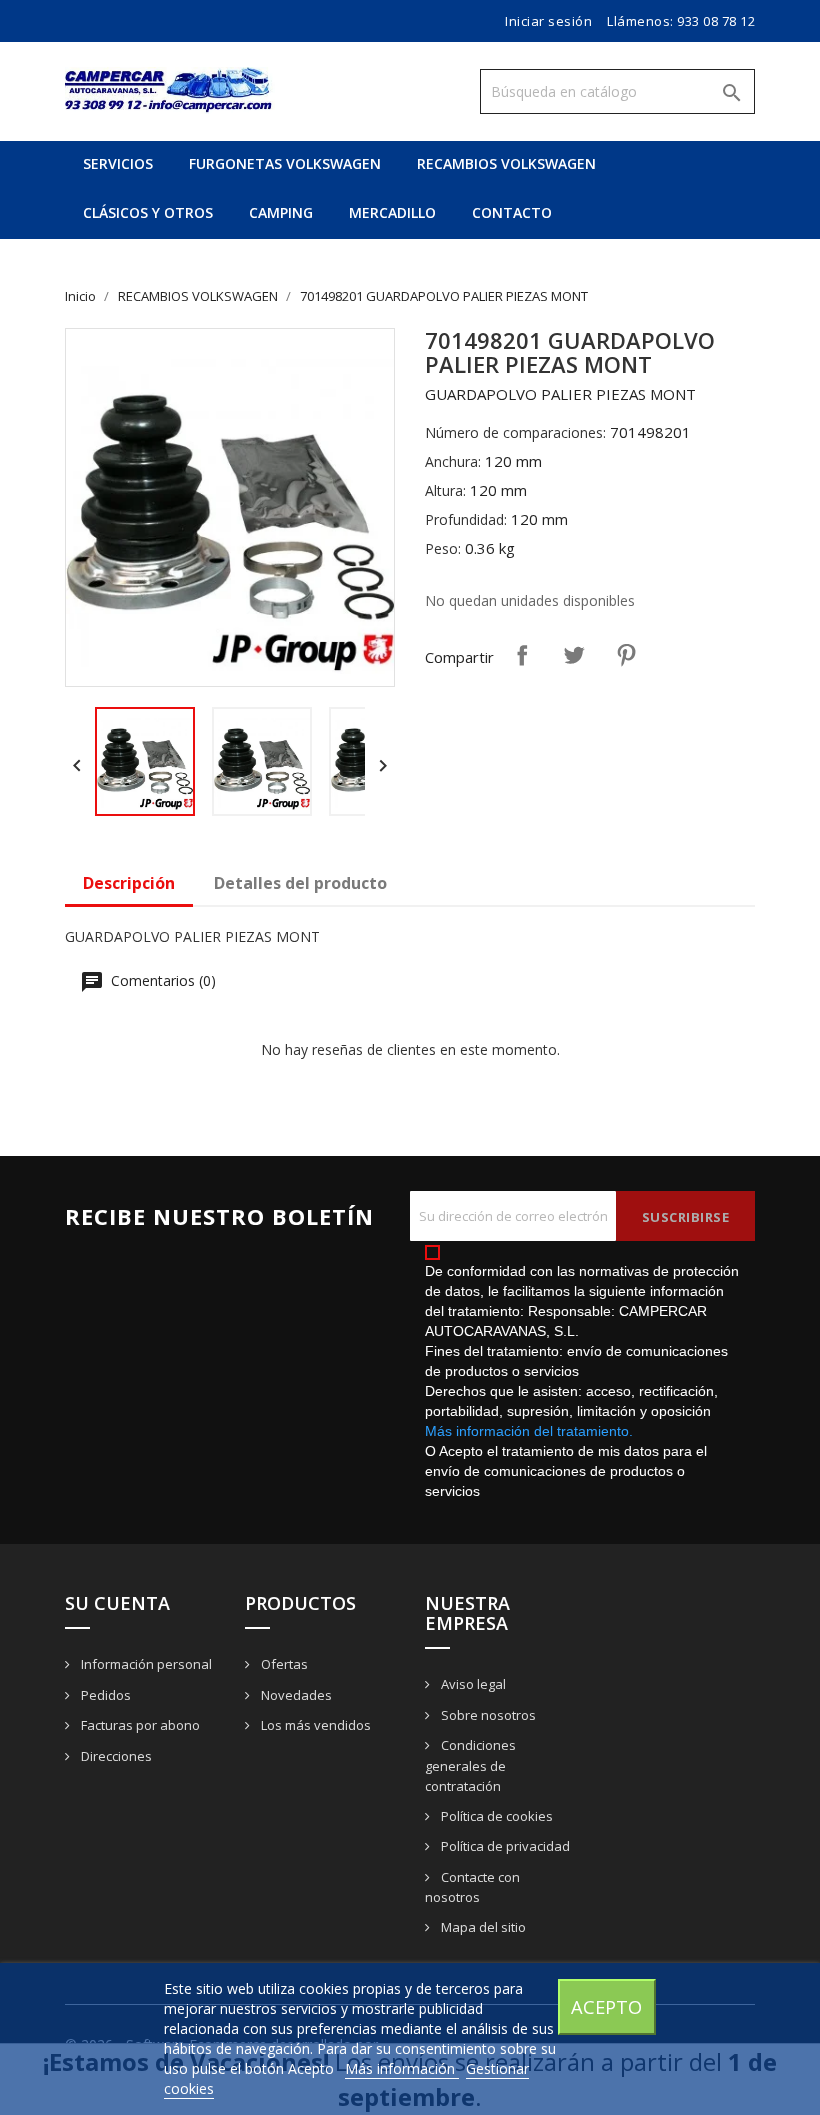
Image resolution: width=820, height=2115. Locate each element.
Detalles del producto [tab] (300, 883)
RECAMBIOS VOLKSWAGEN (506, 163)
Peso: (443, 548)
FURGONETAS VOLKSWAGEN (285, 163)
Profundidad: (466, 519)
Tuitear (574, 655)
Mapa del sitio (482, 1927)
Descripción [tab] (129, 883)
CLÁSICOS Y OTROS (148, 212)
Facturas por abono (139, 1725)
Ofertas (283, 1664)
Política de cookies (495, 1816)
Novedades (295, 1695)
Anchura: (453, 461)
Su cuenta (117, 1603)
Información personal (145, 1664)
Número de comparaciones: (515, 432)
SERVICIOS (118, 163)
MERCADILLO (392, 212)
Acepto (606, 2006)
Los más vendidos (314, 1725)
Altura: (445, 490)
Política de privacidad (504, 1846)
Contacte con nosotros (472, 1887)
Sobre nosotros (487, 1715)
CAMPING (281, 212)
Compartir (522, 655)
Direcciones (115, 1756)
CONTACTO (512, 212)
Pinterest (626, 655)
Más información (402, 2068)
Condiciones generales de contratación (470, 1765)
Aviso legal (472, 1684)
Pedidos (104, 1695)
